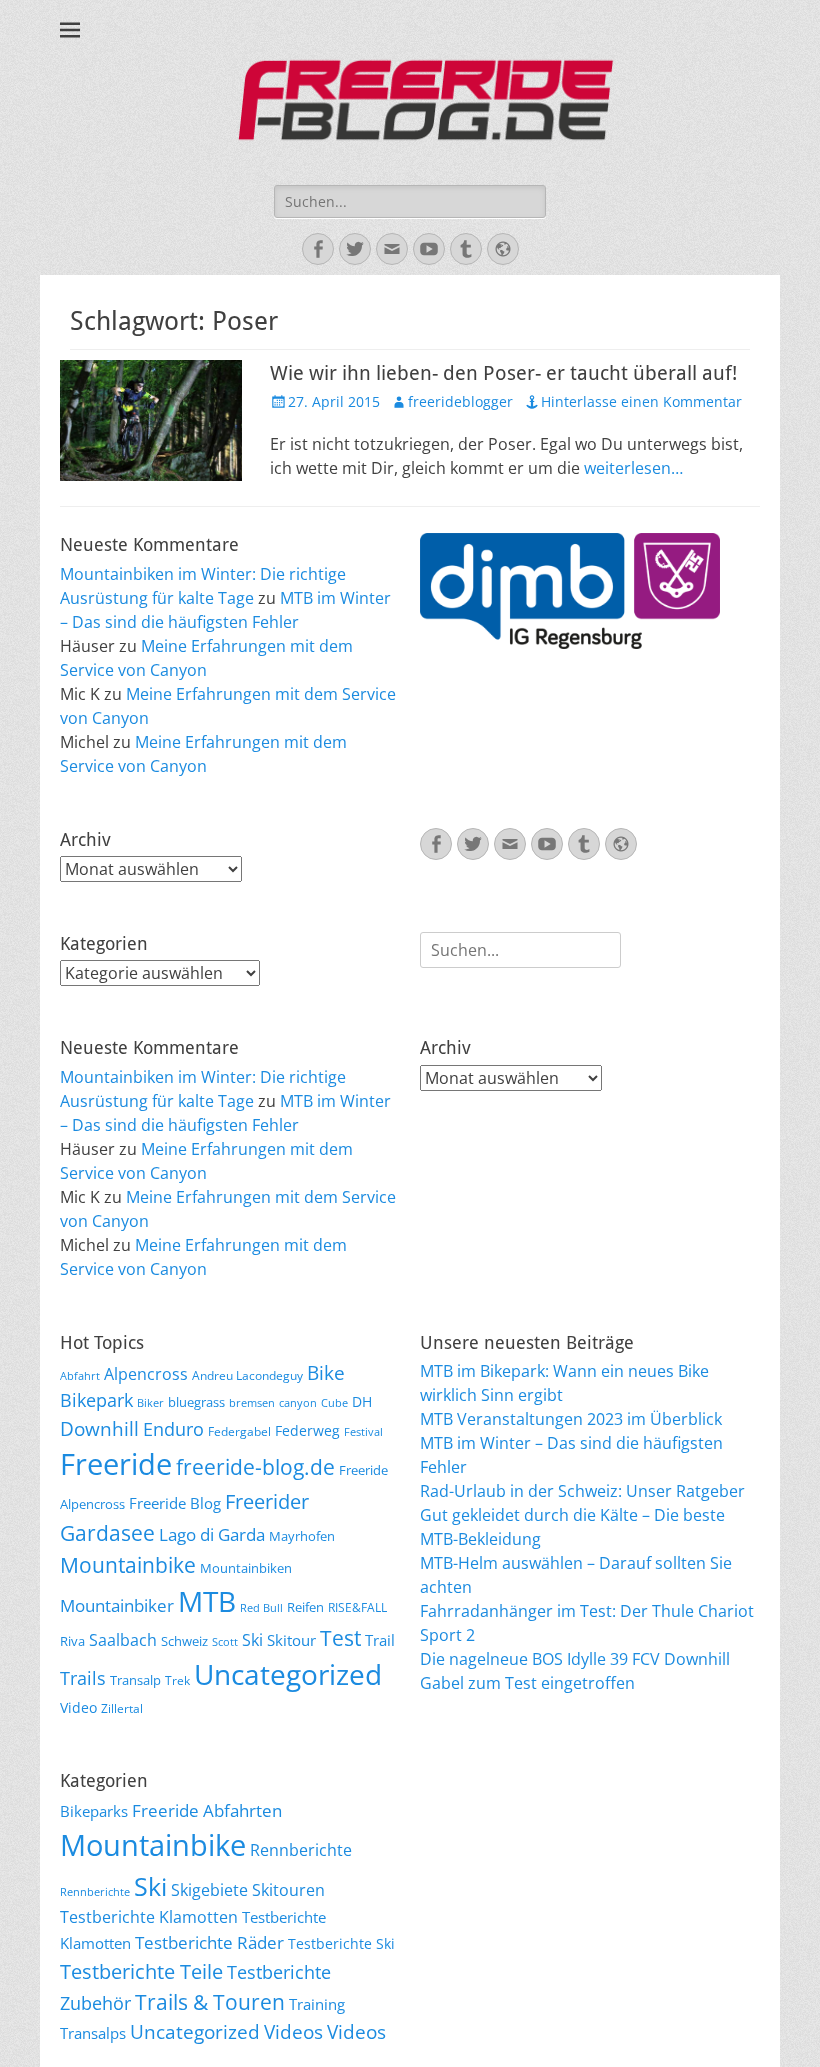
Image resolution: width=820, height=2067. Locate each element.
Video (78, 1707)
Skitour (291, 1640)
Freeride (116, 1464)
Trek (177, 1680)
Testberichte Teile (141, 1971)
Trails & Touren (210, 2001)
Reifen (305, 1607)
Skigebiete (209, 1890)
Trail (380, 1640)
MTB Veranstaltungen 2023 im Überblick (571, 1419)
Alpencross (146, 1374)
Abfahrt (80, 1376)
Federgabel (239, 1431)
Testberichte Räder (209, 1942)
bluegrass (196, 1402)
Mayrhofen (302, 1536)
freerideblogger (460, 401)
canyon (298, 1403)
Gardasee (107, 1532)
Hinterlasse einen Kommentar (641, 401)
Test (340, 1637)
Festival (363, 1432)
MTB (207, 1601)
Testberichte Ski (341, 1943)
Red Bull (261, 1608)
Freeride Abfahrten (207, 1810)
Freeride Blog (175, 1503)
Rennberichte (301, 1850)
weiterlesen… (633, 468)
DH (362, 1401)
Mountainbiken (246, 1568)
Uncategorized (288, 1674)
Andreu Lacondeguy (247, 1375)
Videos (293, 2032)
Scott (225, 1642)
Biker (150, 1403)
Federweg (307, 1430)
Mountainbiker (117, 1605)
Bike (326, 1373)
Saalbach (123, 1640)
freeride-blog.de (255, 1467)
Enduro (173, 1429)
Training (317, 2004)
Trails (83, 1678)
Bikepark (96, 1400)
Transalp (135, 1680)
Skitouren (288, 1890)
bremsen (252, 1403)
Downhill (99, 1428)
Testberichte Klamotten (149, 1917)
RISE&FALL (357, 1607)
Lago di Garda (212, 1534)
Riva (72, 1641)
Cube (334, 1403)
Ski (252, 1640)
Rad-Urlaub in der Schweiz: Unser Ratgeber (582, 1491)
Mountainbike (128, 1564)
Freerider (267, 1501)
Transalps (93, 2033)
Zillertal (122, 1708)
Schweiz (184, 1641)
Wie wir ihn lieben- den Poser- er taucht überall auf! (503, 373)
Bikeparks (94, 1811)
